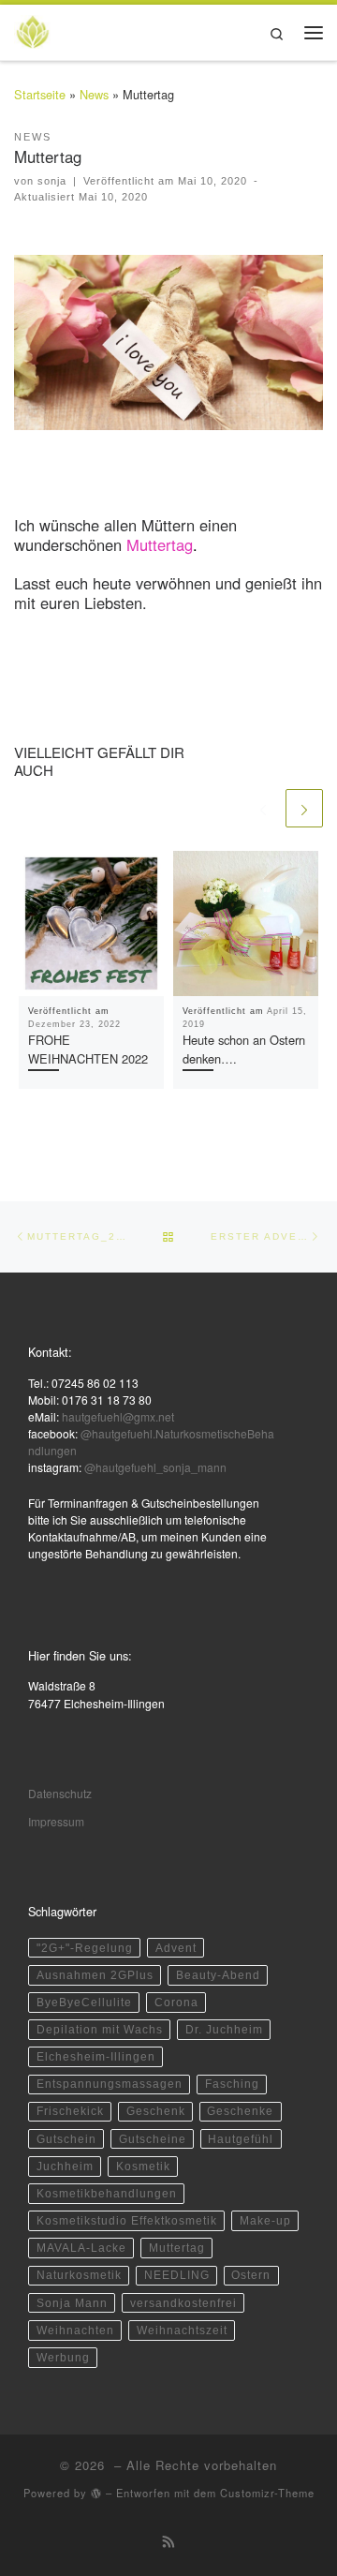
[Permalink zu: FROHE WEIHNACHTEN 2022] (91, 923)
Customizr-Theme (267, 2493)
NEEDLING (177, 2275)
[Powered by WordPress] (96, 2493)
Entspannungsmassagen (110, 2084)
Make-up (265, 2221)
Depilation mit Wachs (100, 2030)
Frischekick (70, 2111)
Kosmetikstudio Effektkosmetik (127, 2221)
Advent (176, 1948)
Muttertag (177, 2248)
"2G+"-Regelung (85, 1948)
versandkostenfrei (183, 2303)
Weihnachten (75, 2330)
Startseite (40, 94)
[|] (33, 30)
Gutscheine (153, 2139)
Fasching (232, 2084)
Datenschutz (60, 1793)
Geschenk (156, 2111)
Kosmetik (143, 2167)
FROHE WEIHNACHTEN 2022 (88, 1049)
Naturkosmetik (79, 2275)
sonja (52, 181)
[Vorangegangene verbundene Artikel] (262, 808)
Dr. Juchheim (224, 2030)
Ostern (251, 2275)
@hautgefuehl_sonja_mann (155, 1467)
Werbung (63, 2358)
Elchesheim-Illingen (96, 2057)
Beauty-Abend (218, 1975)
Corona (176, 2003)
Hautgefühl (241, 2139)
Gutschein (66, 2139)
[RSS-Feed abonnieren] (169, 2541)
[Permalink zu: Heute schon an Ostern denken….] (246, 923)
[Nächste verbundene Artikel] (304, 808)
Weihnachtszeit (182, 2330)
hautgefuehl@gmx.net (118, 1416)
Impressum (56, 1821)
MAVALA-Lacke (81, 2248)
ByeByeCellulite (84, 2003)
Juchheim (65, 2167)
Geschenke (240, 2111)
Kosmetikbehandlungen (107, 2194)
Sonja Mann (72, 2303)
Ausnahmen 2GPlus (95, 1975)
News (94, 94)
